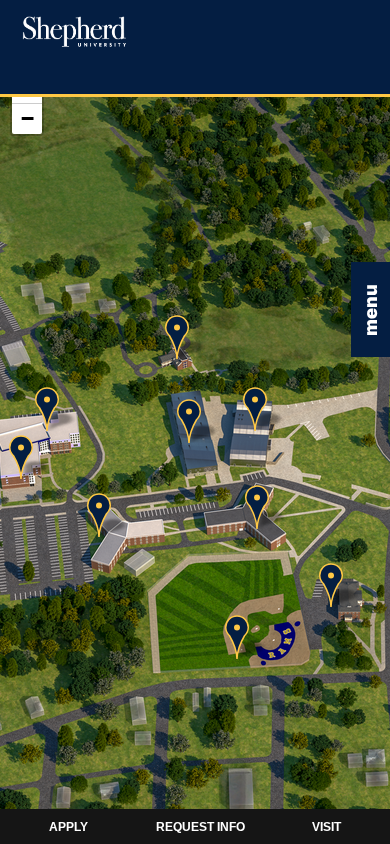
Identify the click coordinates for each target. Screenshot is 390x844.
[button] (370, 309)
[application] (195, 435)
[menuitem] (73, 31)
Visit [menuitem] (326, 827)
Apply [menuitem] (68, 827)
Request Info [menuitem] (200, 827)
